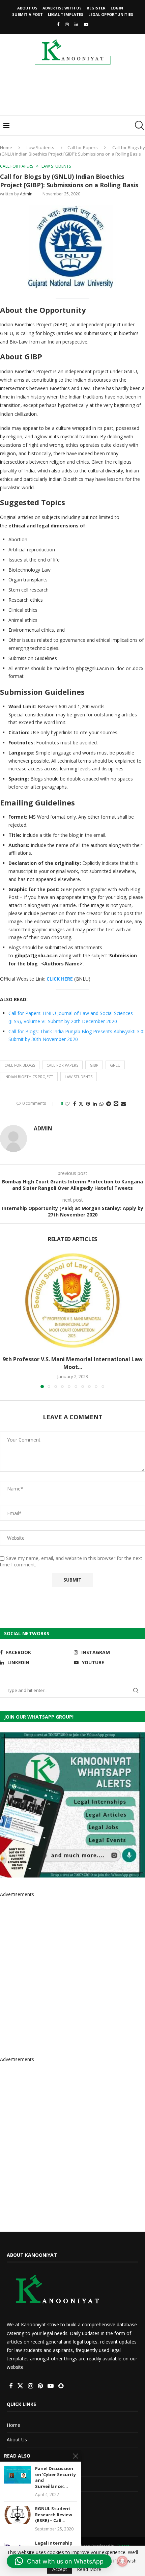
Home (6, 147)
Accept (60, 2569)
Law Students (40, 147)
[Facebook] (58, 24)
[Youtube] (86, 24)
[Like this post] (67, 1104)
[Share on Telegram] (109, 1104)
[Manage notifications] (122, 2561)
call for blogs (20, 1065)
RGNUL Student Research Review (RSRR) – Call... (54, 2515)
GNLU (115, 1065)
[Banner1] (72, 1805)
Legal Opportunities (111, 14)
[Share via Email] (123, 1104)
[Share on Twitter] (81, 1104)
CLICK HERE (60, 979)
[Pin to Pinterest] (88, 1104)
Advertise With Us (62, 8)
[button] (6, 1320)
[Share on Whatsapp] (101, 1104)
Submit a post (27, 14)
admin (26, 194)
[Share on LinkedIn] (95, 1104)
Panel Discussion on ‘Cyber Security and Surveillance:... (55, 2477)
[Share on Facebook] (75, 1104)
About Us (27, 8)
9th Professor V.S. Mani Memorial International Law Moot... (73, 1363)
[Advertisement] (74, 92)
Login (117, 8)
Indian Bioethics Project (29, 1077)
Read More (89, 2569)
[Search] (138, 126)
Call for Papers (83, 147)
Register (96, 8)
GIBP (94, 1065)
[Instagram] (67, 24)
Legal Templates (66, 14)
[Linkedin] (76, 24)
